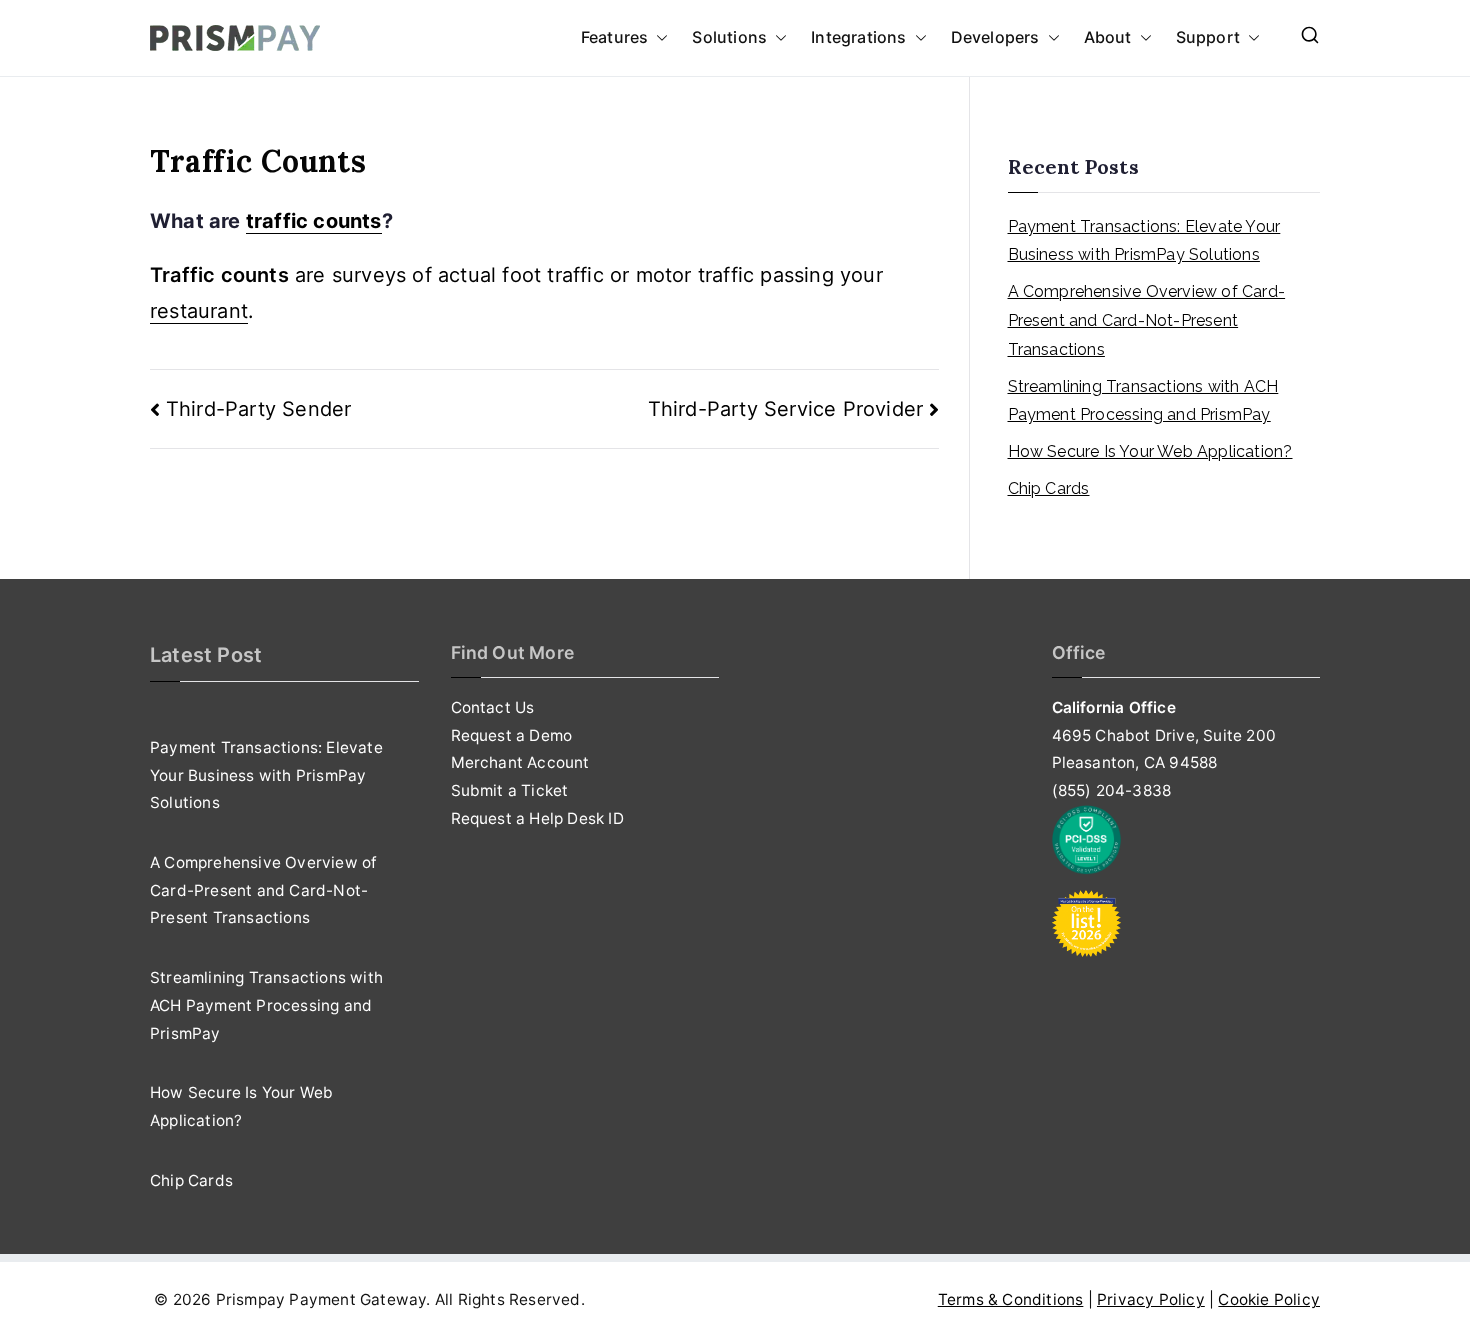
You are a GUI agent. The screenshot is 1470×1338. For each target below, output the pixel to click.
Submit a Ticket (510, 790)
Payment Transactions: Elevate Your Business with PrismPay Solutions (1144, 241)
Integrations (858, 37)
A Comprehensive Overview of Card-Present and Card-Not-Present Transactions (1147, 320)
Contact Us (493, 707)
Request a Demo (512, 735)
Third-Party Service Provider (786, 409)
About (1108, 37)
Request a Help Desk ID (537, 818)
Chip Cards (1049, 488)
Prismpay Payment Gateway (321, 1299)
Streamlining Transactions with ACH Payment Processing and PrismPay (1143, 401)
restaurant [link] (199, 311)
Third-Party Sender (258, 409)
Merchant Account (520, 762)
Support (1208, 37)
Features (615, 37)
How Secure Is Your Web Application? (1150, 451)
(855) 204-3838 (1112, 790)
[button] (658, 38)
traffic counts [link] (314, 221)
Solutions (729, 37)
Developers (995, 37)
